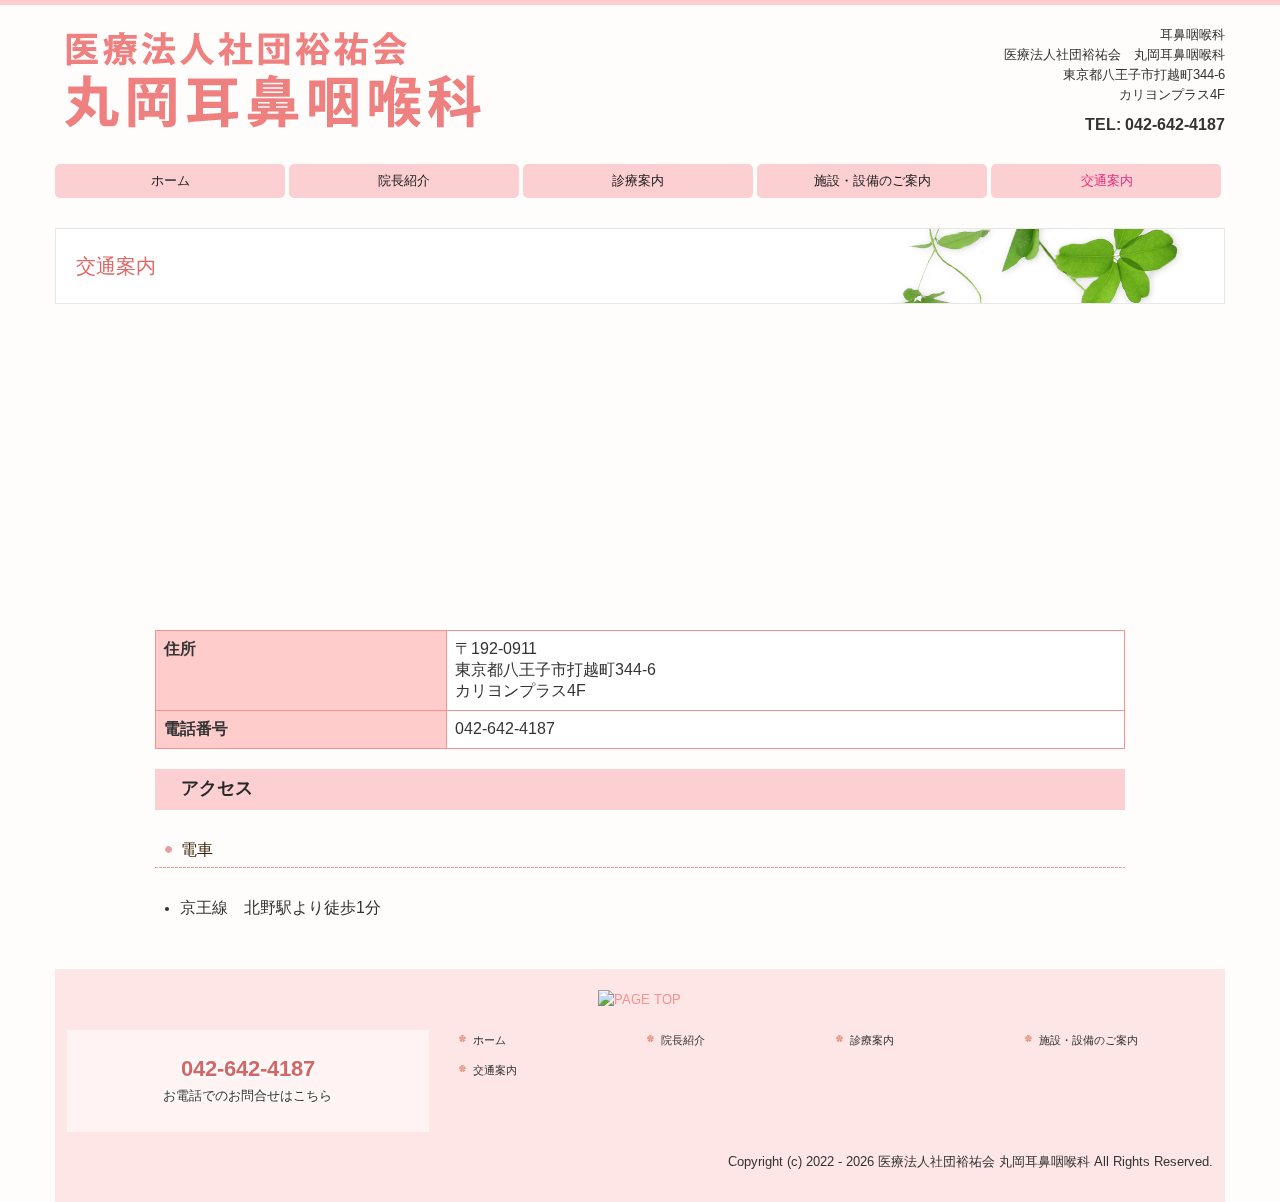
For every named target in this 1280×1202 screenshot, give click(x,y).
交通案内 (1107, 180)
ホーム (170, 180)
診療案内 (638, 180)
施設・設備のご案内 (872, 180)
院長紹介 (404, 180)
